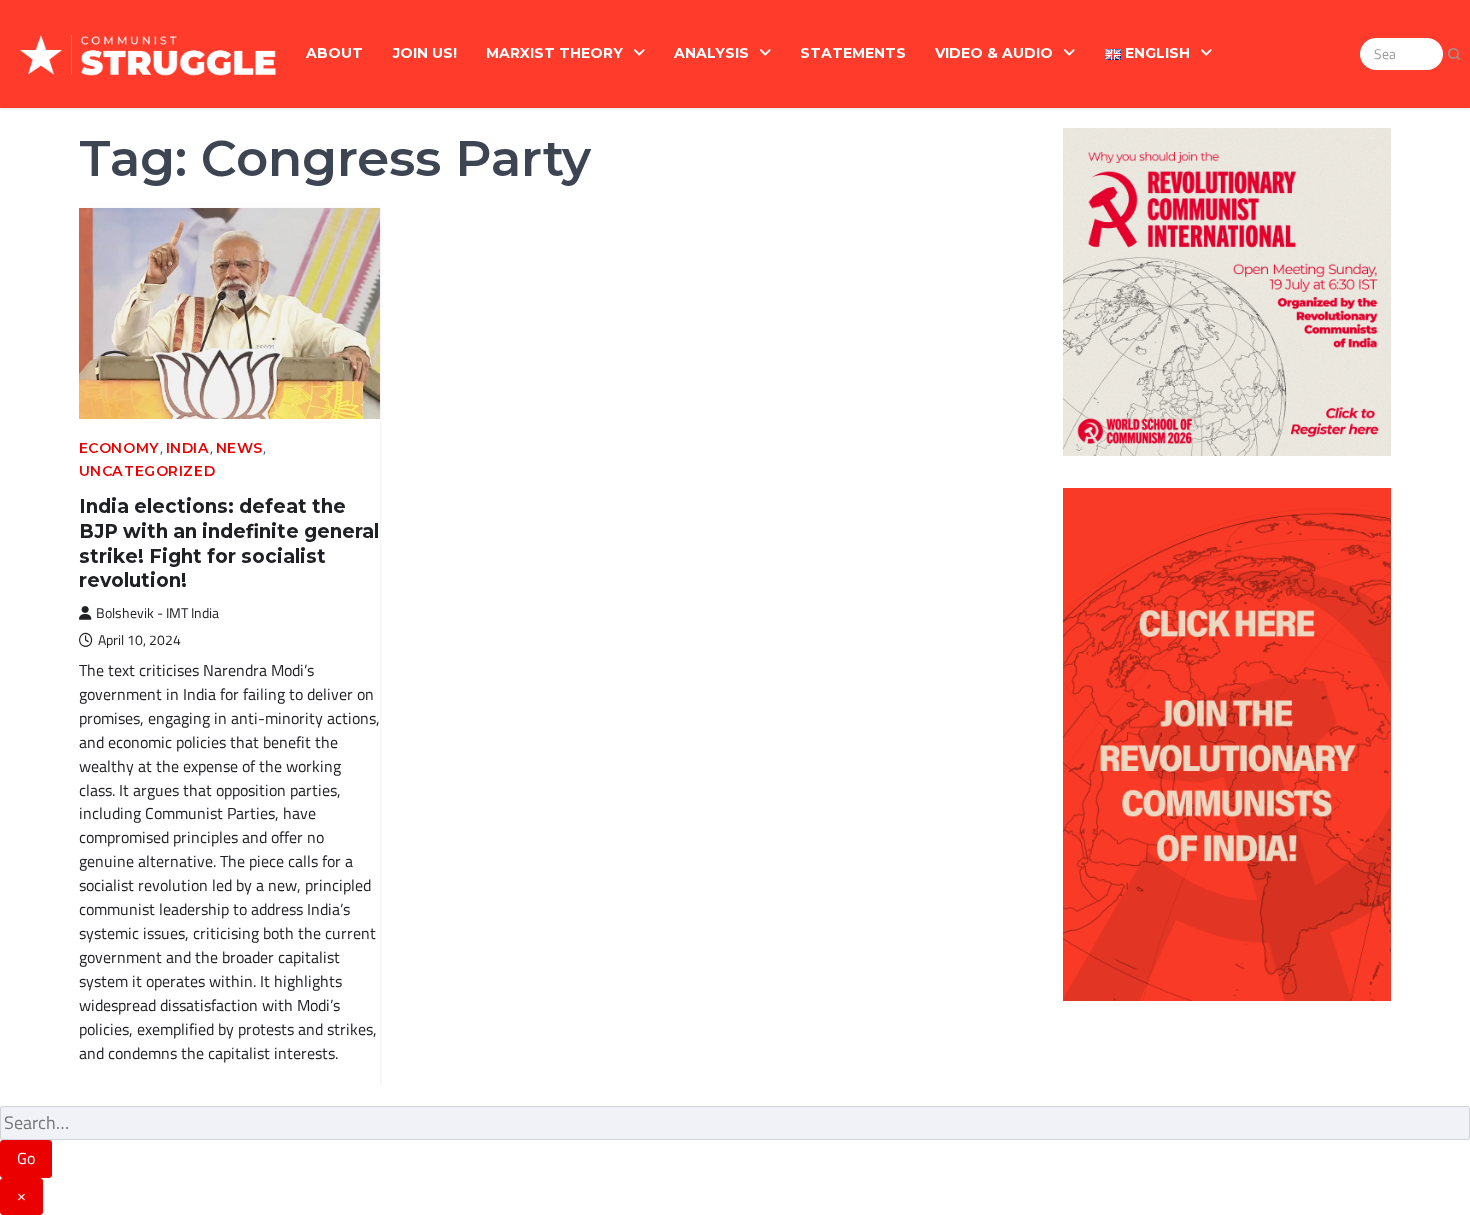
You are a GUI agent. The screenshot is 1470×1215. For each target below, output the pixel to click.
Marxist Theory (554, 53)
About (334, 53)
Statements (853, 53)
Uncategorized (147, 471)
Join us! (425, 53)
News (239, 448)
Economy (119, 448)
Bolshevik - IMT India (157, 612)
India (188, 448)
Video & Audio (994, 53)
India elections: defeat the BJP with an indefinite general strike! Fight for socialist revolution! (229, 543)
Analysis (711, 53)
